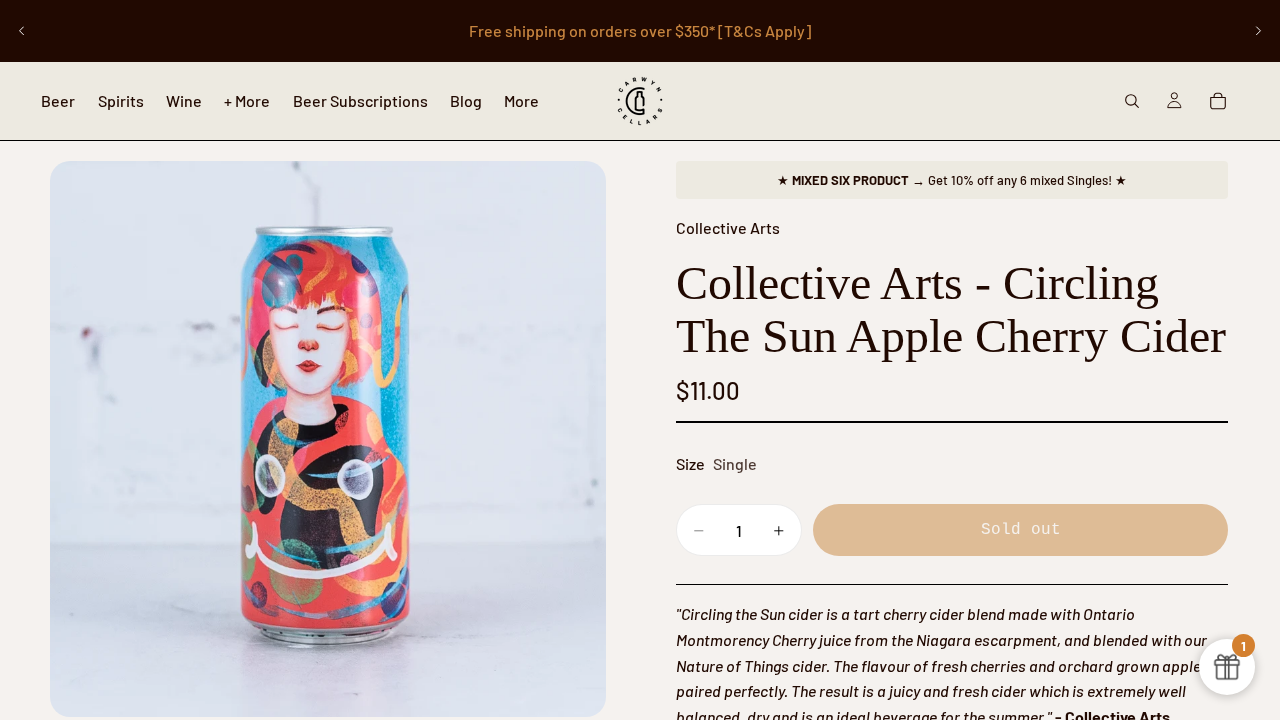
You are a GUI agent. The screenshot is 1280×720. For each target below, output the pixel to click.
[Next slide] (1258, 31)
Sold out (1021, 530)
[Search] (1132, 101)
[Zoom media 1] (328, 439)
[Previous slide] (22, 31)
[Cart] (1218, 101)
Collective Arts (728, 227)
